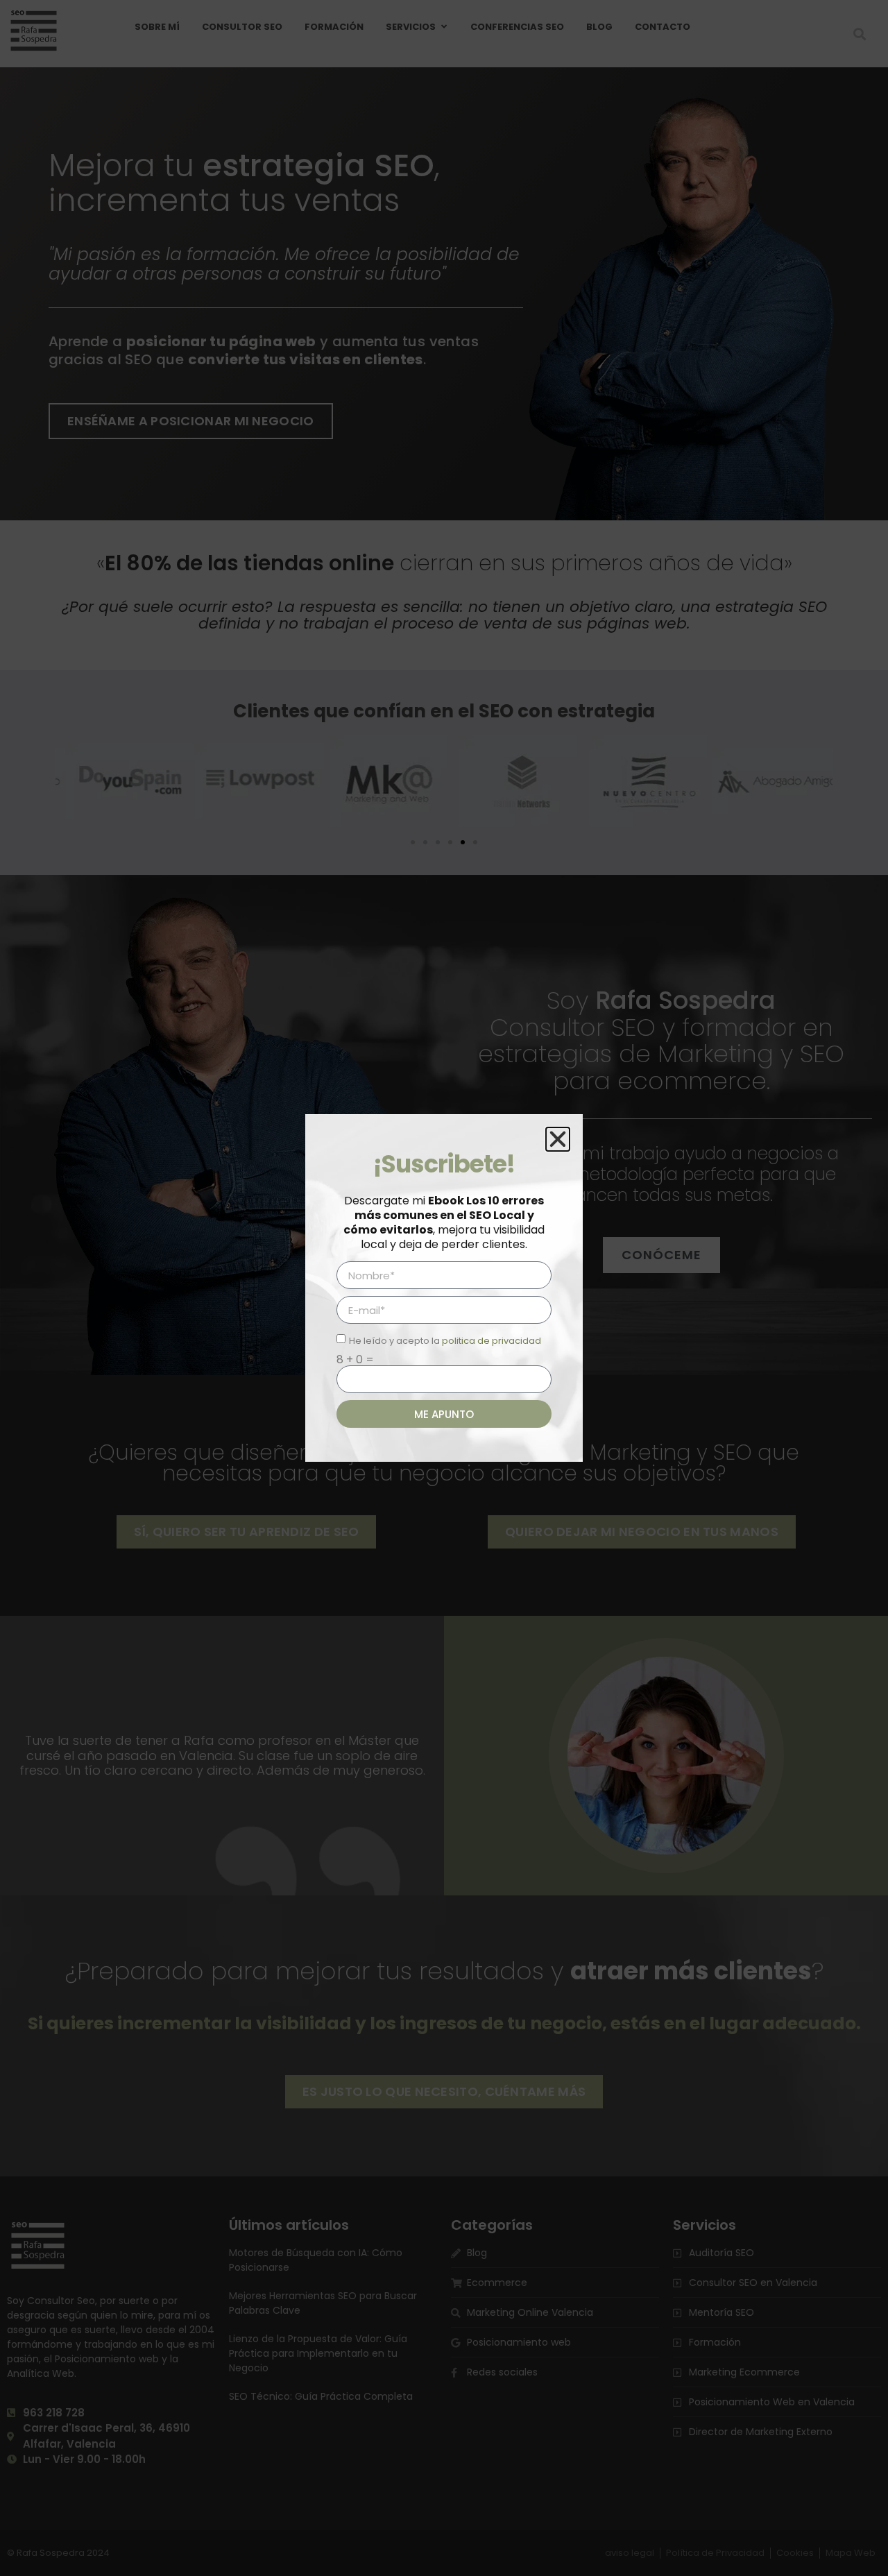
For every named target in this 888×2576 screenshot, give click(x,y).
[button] (558, 1139)
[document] (444, 1288)
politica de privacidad (492, 1341)
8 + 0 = (355, 1360)
